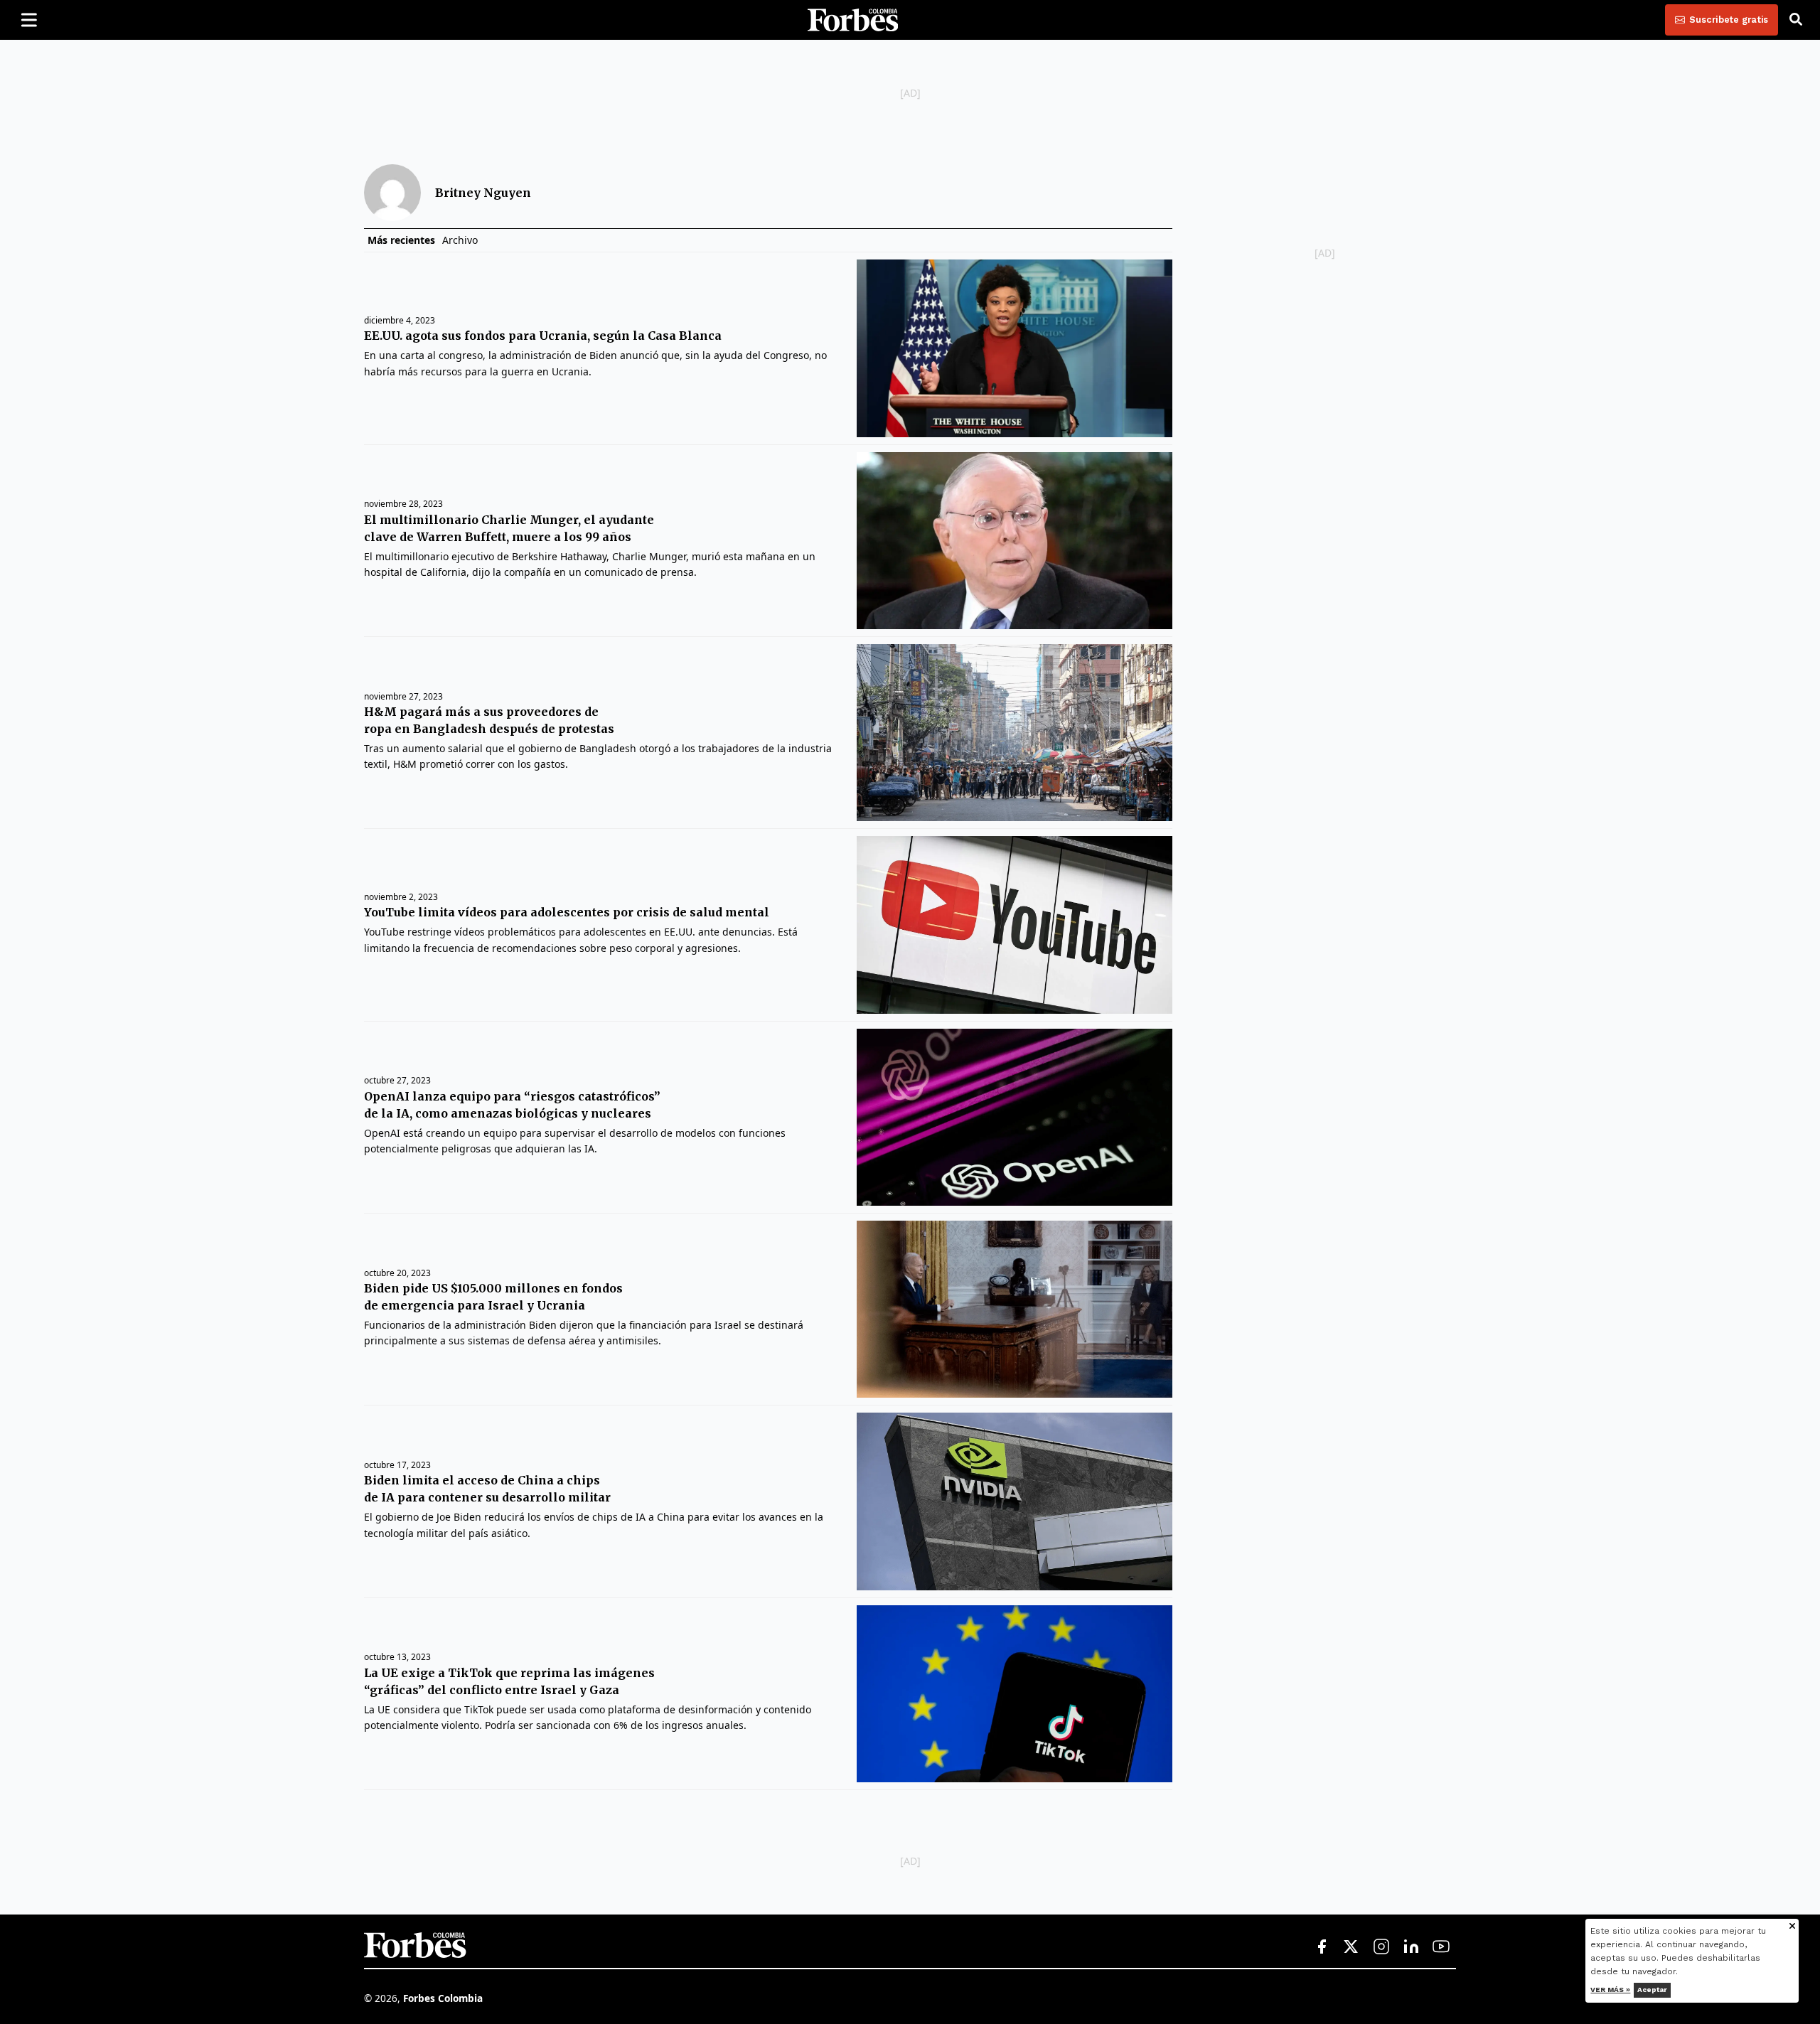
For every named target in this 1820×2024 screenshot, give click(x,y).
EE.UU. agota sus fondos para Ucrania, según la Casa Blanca (543, 336)
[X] (1351, 1947)
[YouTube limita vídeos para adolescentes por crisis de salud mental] (1014, 925)
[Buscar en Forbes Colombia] (1796, 20)
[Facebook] (1322, 1947)
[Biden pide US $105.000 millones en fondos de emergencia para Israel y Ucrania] (1014, 1309)
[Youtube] (1441, 1947)
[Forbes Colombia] (853, 20)
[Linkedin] (1411, 1947)
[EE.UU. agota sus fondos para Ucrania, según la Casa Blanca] (1014, 348)
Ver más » (1611, 1990)
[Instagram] (1381, 1947)
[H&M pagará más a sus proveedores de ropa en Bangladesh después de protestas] (1014, 733)
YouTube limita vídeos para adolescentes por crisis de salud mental (567, 912)
